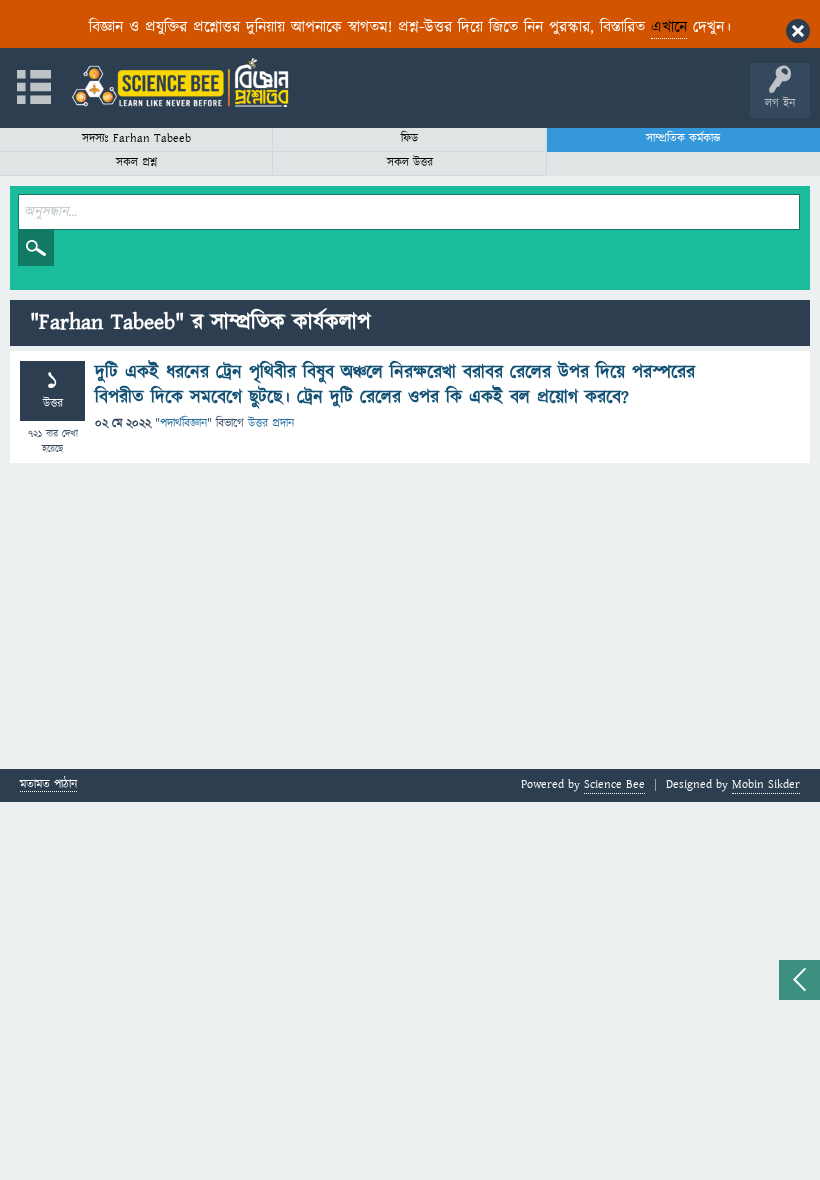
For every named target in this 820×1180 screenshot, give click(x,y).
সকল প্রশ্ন (136, 162)
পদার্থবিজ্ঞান (183, 423)
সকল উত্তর (410, 162)
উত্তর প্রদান (271, 423)
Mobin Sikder (766, 784)
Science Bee (614, 784)
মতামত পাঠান (48, 785)
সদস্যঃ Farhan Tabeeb (136, 138)
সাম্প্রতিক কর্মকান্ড (683, 138)
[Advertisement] (410, 619)
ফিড (409, 138)
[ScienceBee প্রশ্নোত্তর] (180, 82)
